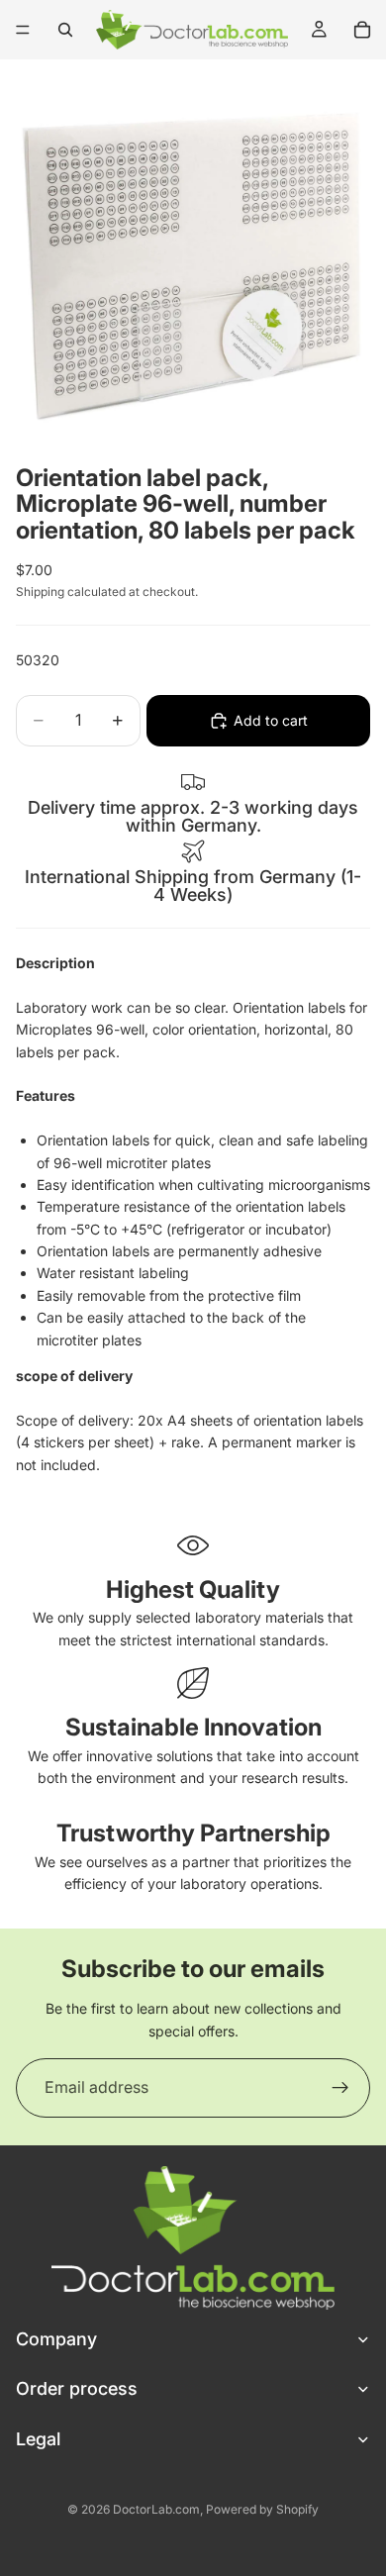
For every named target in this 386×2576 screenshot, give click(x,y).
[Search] (65, 30)
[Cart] (362, 30)
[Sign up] (340, 2088)
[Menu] (23, 30)
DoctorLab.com (156, 2509)
